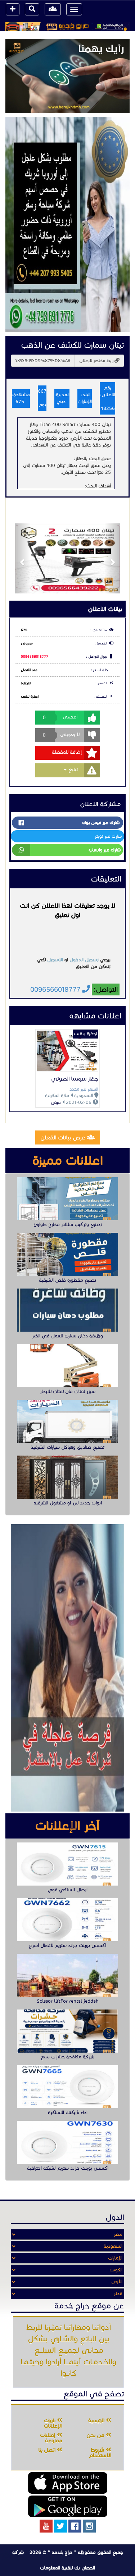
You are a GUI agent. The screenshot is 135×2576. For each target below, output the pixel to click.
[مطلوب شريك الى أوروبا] (67, 224)
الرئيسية (97, 2420)
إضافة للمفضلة (67, 752)
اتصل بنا (48, 2450)
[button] (23, 558)
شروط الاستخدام (100, 2453)
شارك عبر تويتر (108, 836)
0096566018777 (35, 657)
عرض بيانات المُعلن (64, 1137)
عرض (56, 1102)
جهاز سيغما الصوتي (75, 1079)
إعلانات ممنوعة (51, 2438)
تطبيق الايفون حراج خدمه (68, 2483)
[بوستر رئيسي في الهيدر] (67, 27)
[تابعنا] (89, 2526)
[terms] (13, 9)
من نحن (96, 2435)
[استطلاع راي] (67, 76)
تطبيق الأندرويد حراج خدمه (68, 2506)
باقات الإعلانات (53, 2423)
